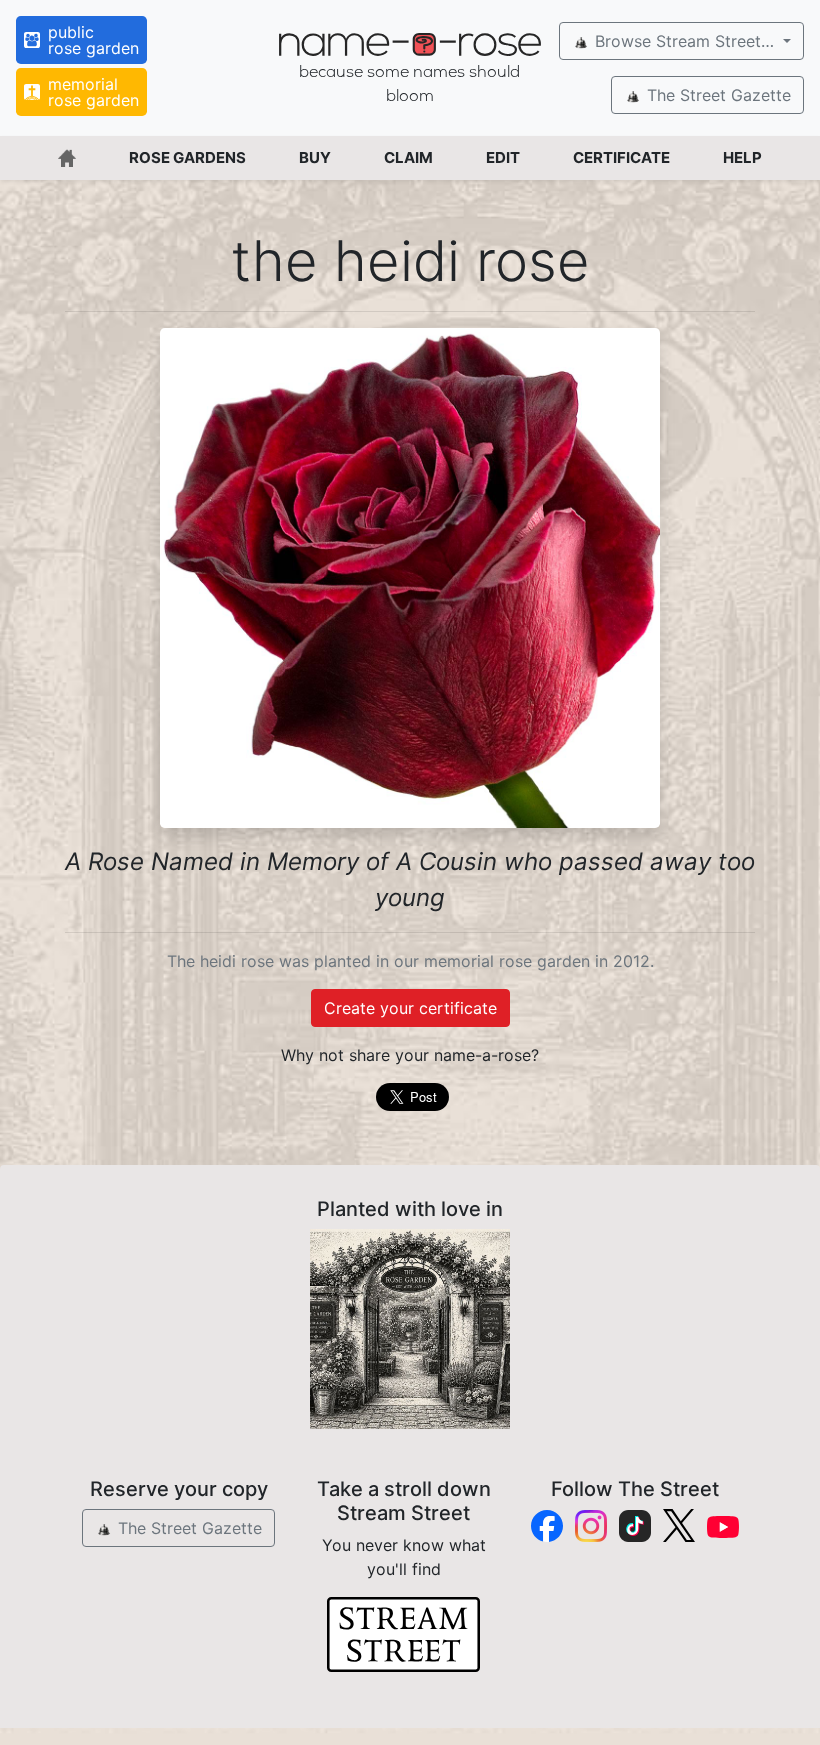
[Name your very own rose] (410, 1329)
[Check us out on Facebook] (547, 1526)
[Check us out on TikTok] (635, 1526)
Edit (503, 157)
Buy (315, 157)
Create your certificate (410, 1008)
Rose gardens (187, 157)
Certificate (621, 157)
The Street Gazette (716, 95)
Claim (408, 157)
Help (742, 157)
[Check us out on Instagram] (591, 1526)
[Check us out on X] (679, 1525)
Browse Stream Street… (684, 41)
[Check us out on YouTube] (723, 1525)
